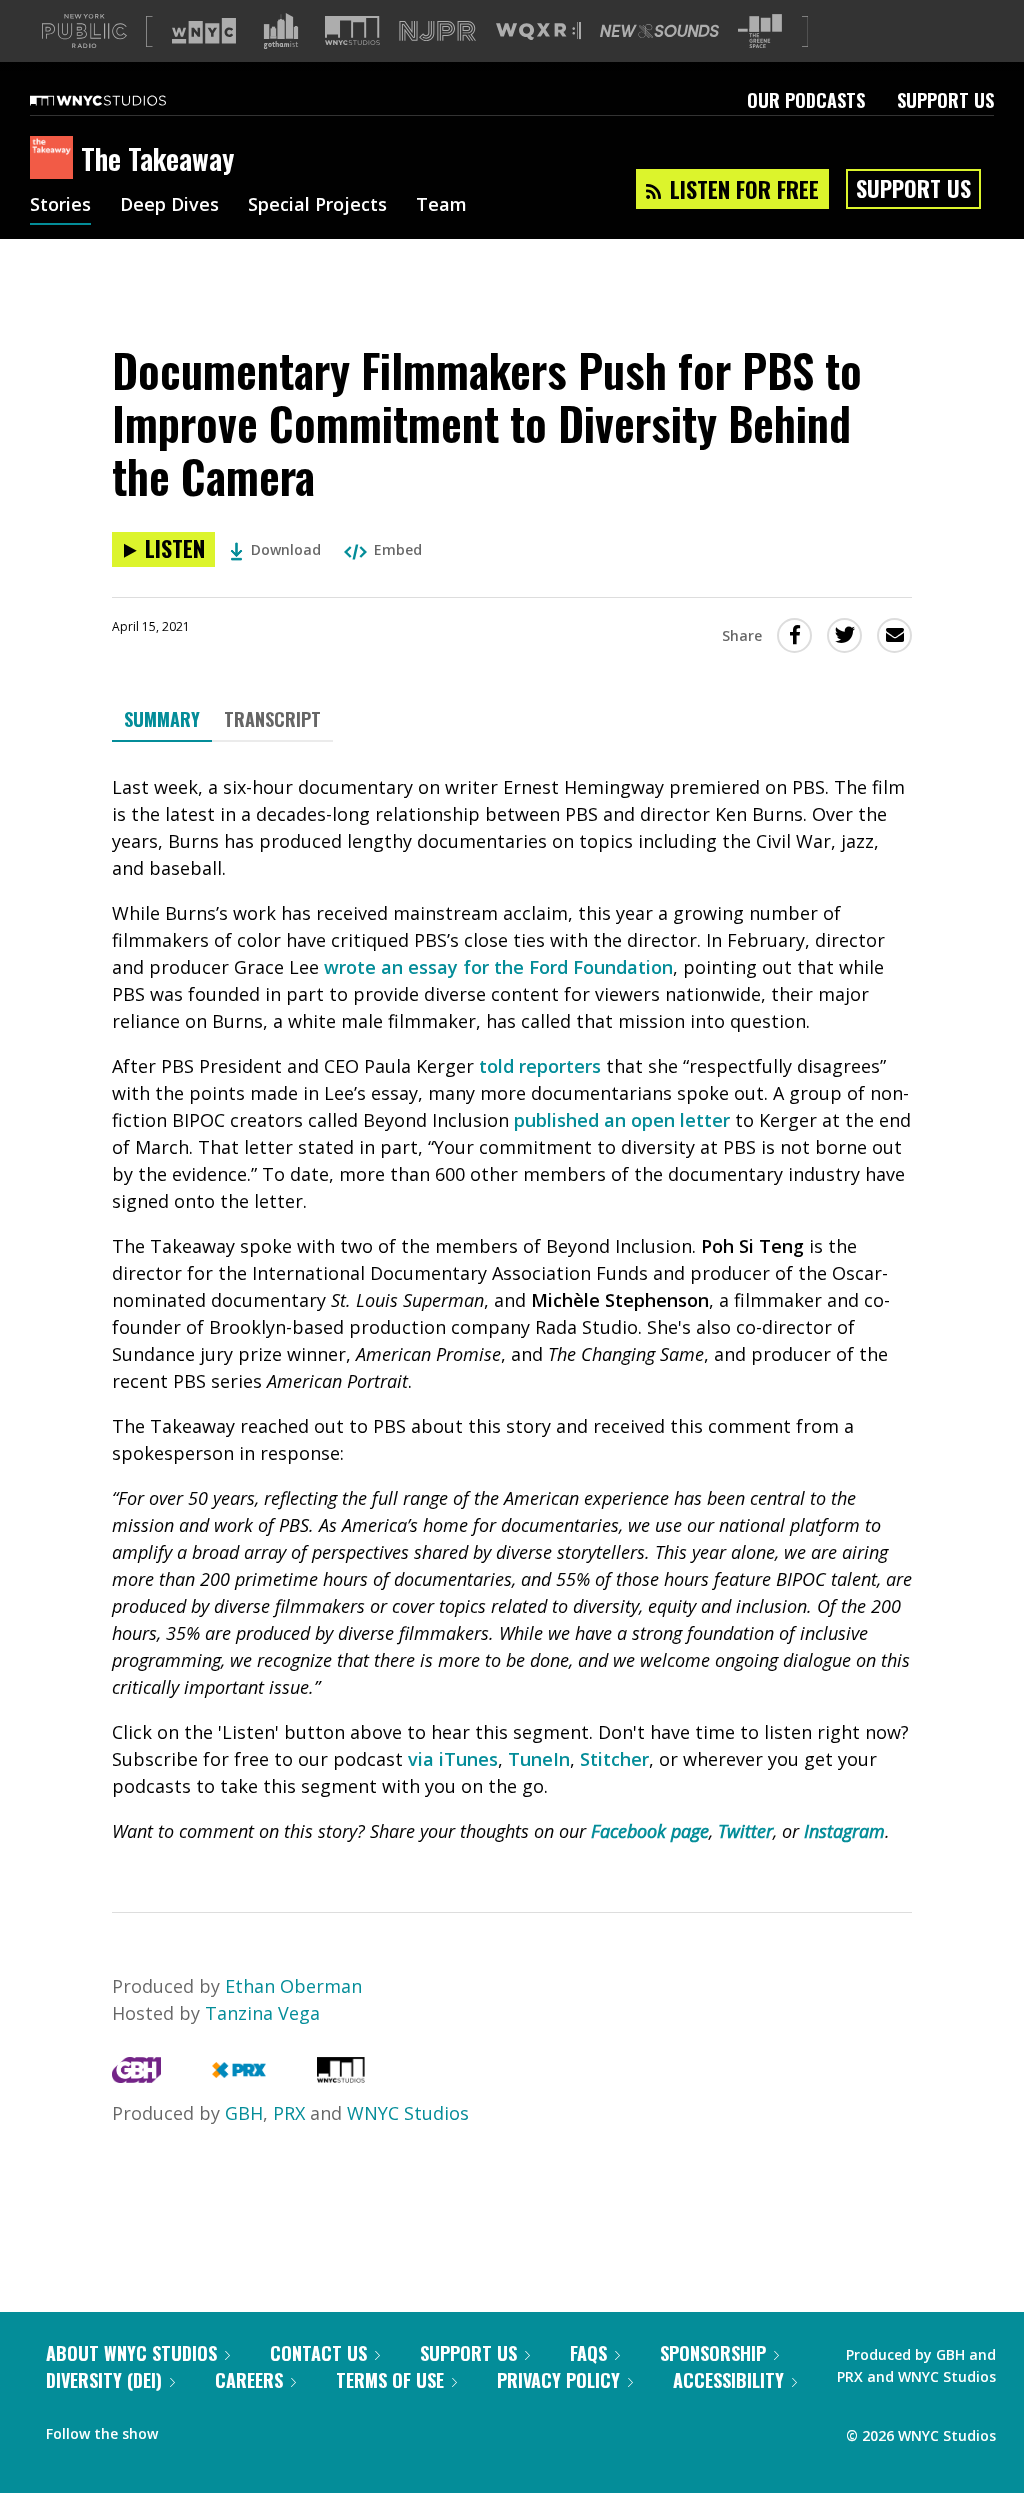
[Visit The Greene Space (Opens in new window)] (760, 31)
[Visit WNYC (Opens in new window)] (204, 31)
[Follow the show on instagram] (264, 2429)
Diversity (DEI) (104, 2380)
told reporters (540, 1066)
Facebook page (650, 1831)
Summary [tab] (162, 719)
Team (441, 206)
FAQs (588, 2353)
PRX (289, 2113)
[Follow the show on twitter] (226, 2429)
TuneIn (539, 1759)
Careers (249, 2380)
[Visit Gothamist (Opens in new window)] (281, 31)
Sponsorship (713, 2353)
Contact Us (318, 2353)
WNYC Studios (408, 2113)
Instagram (844, 1831)
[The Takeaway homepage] (55, 159)
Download (286, 549)
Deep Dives (169, 206)
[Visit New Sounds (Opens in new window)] (659, 31)
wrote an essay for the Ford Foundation (498, 967)
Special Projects (317, 206)
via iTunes (453, 1759)
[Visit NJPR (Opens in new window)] (437, 31)
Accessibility (728, 2380)
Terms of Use (390, 2380)
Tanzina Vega (262, 2013)
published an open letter (622, 1120)
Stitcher (614, 1759)
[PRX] (238, 2076)
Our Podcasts (806, 100)
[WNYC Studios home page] (123, 100)
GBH (244, 2113)
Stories (60, 206)
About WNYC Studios (131, 2353)
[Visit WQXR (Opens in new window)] (538, 31)
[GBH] (136, 2076)
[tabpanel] (512, 1309)
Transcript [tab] (272, 719)
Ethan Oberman (293, 1986)
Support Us (945, 100)
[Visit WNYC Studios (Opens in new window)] (352, 30)
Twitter (745, 1831)
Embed (398, 549)
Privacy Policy (558, 2380)
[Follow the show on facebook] (187, 2429)
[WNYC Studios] (341, 2076)
